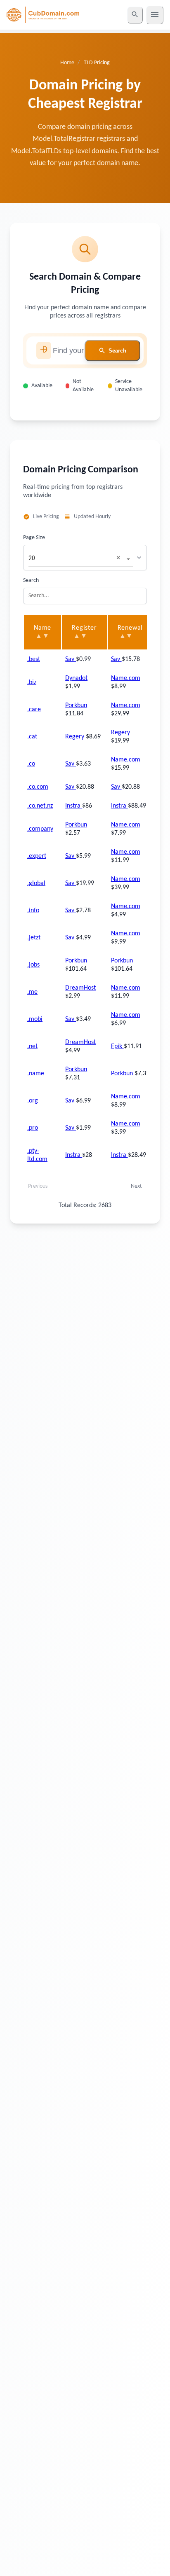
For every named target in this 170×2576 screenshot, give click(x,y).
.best (34, 659)
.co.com (38, 787)
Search (31, 580)
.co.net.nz (40, 806)
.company (40, 829)
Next (136, 1186)
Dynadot (76, 678)
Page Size (34, 538)
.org (33, 1101)
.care (34, 710)
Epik (117, 1046)
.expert (37, 856)
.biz (32, 682)
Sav (71, 659)
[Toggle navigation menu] (155, 15)
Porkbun (76, 705)
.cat (32, 737)
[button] (120, 558)
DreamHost (80, 988)
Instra (74, 806)
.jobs (33, 965)
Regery (76, 737)
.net (32, 1046)
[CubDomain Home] (43, 15)
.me (32, 992)
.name (36, 1074)
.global (36, 883)
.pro (33, 1128)
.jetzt (34, 938)
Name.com (126, 678)
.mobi (35, 1019)
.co (31, 764)
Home (67, 63)
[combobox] (73, 555)
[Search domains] (135, 15)
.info (33, 911)
